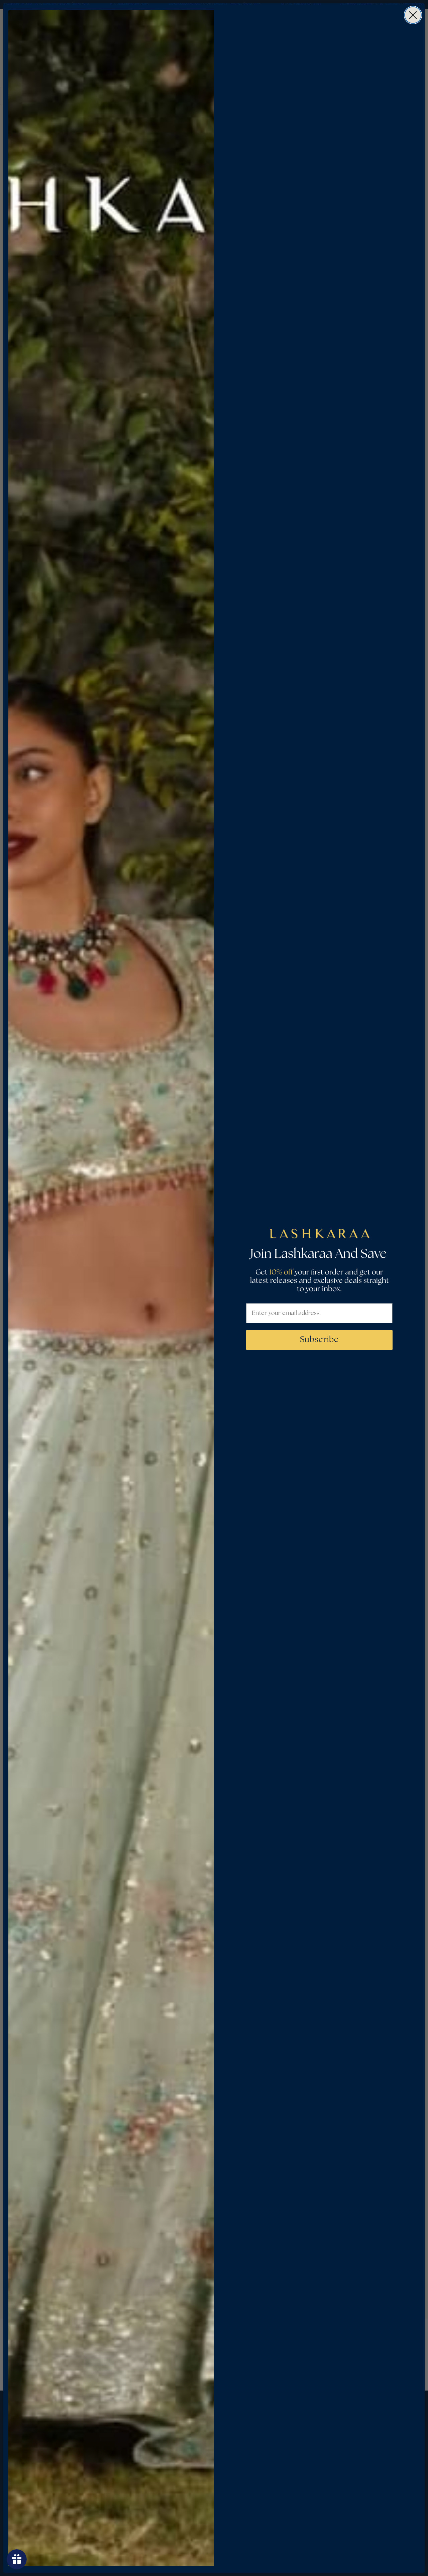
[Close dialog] (413, 15)
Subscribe (319, 1340)
